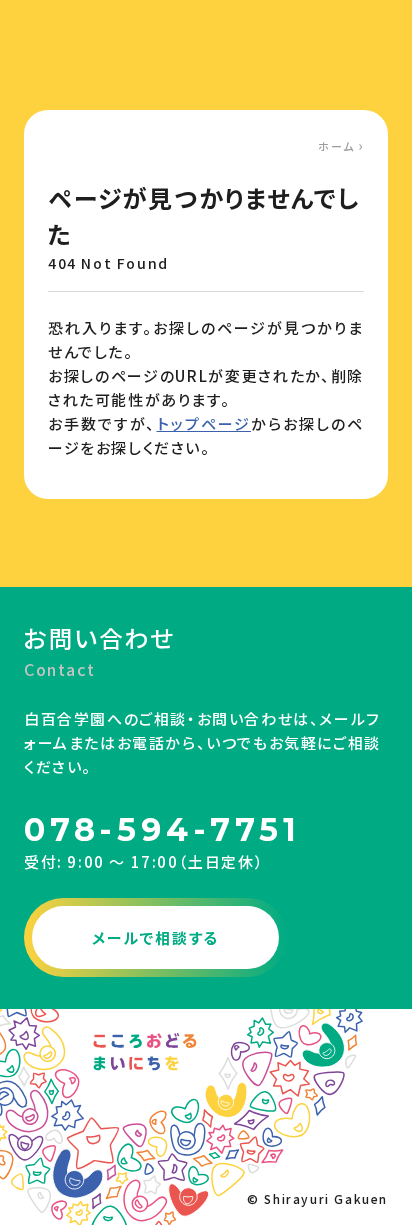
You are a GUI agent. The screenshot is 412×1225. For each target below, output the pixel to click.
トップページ (204, 423)
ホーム (336, 146)
